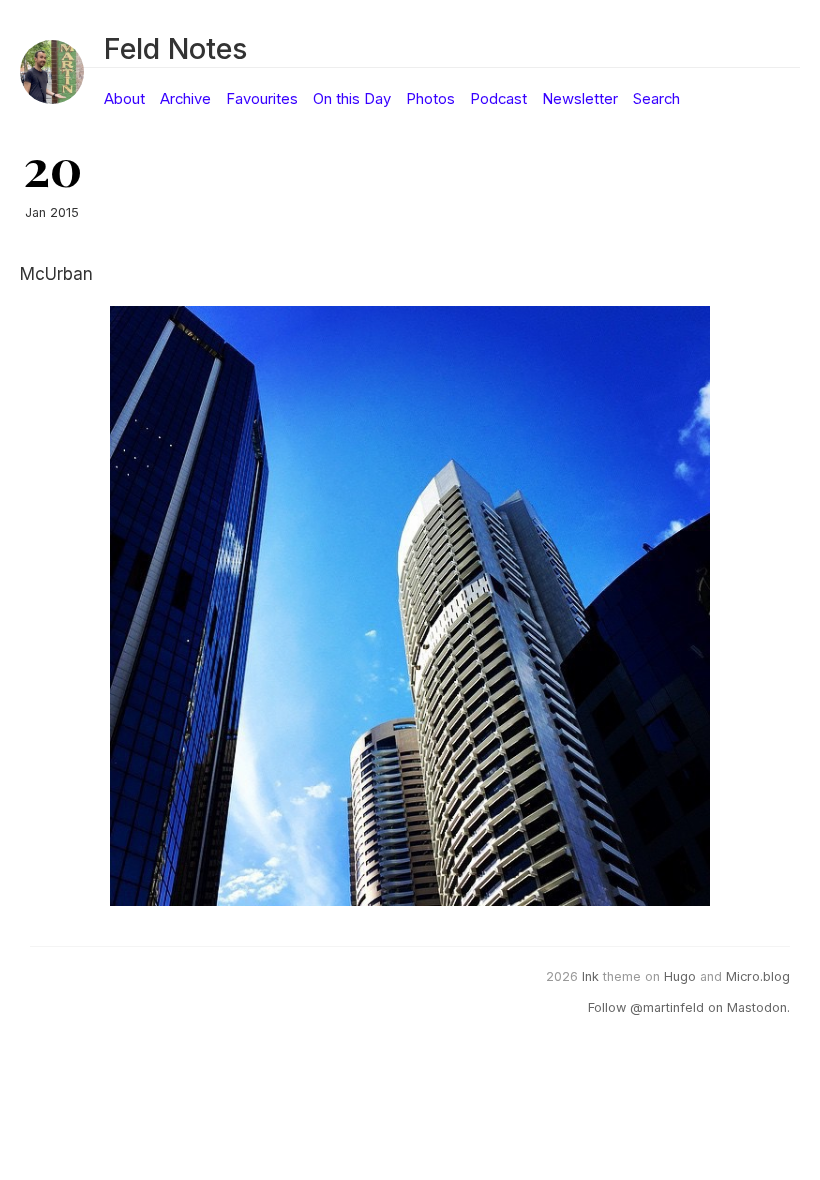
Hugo (680, 976)
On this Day (352, 99)
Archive (185, 99)
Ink (590, 976)
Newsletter (580, 99)
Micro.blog (758, 976)
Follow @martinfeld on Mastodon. (689, 1007)
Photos (430, 99)
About (124, 99)
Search (656, 99)
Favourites (262, 99)
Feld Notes (175, 48)
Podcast (498, 99)
